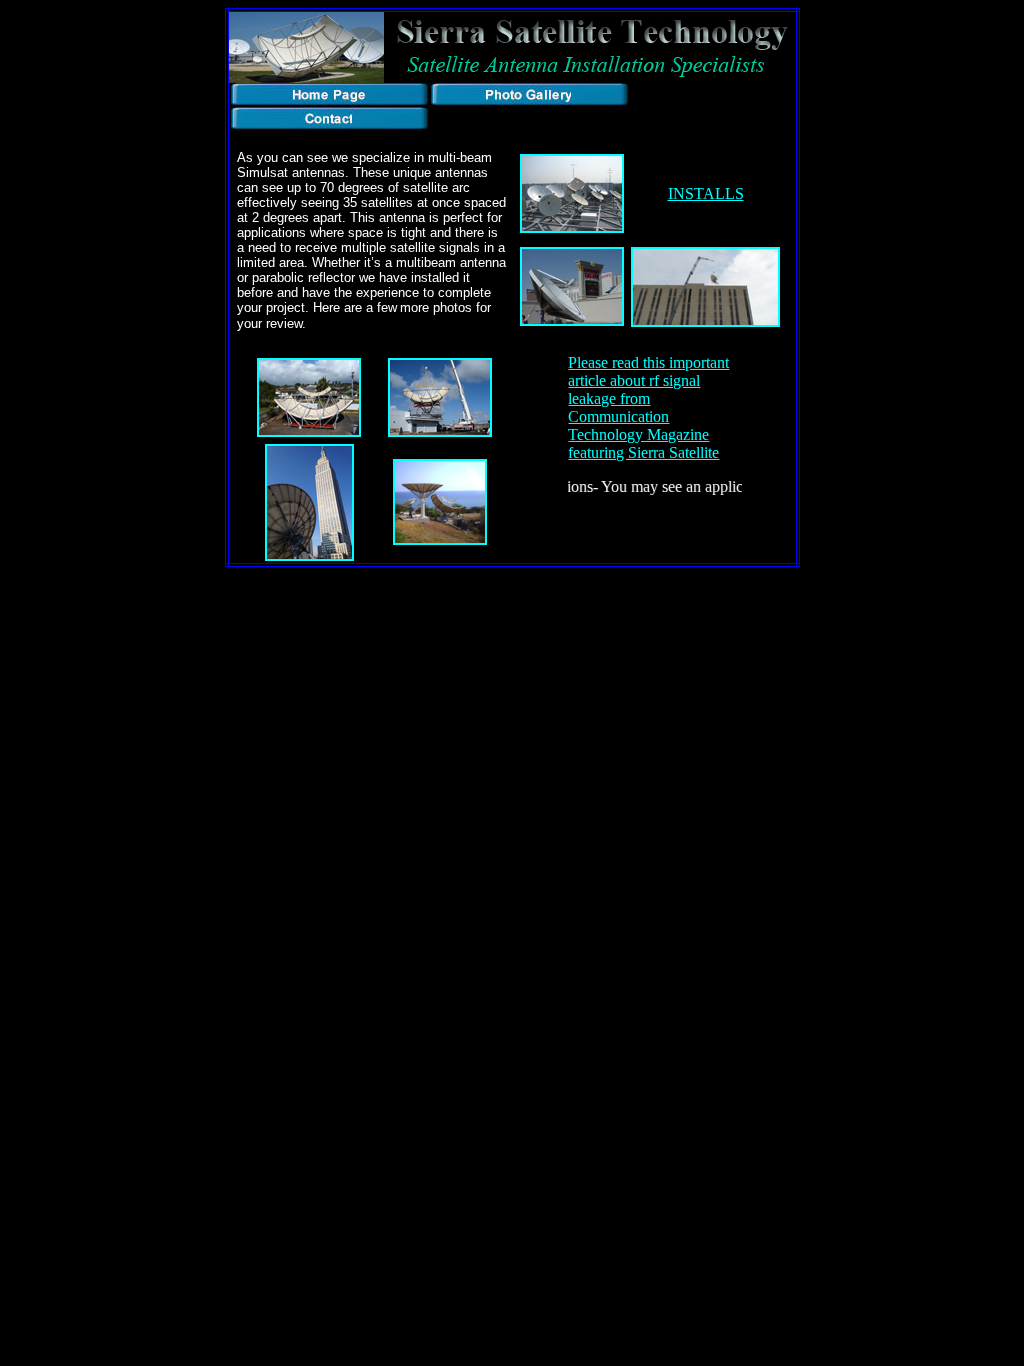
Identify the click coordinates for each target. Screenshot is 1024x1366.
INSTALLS (706, 193)
